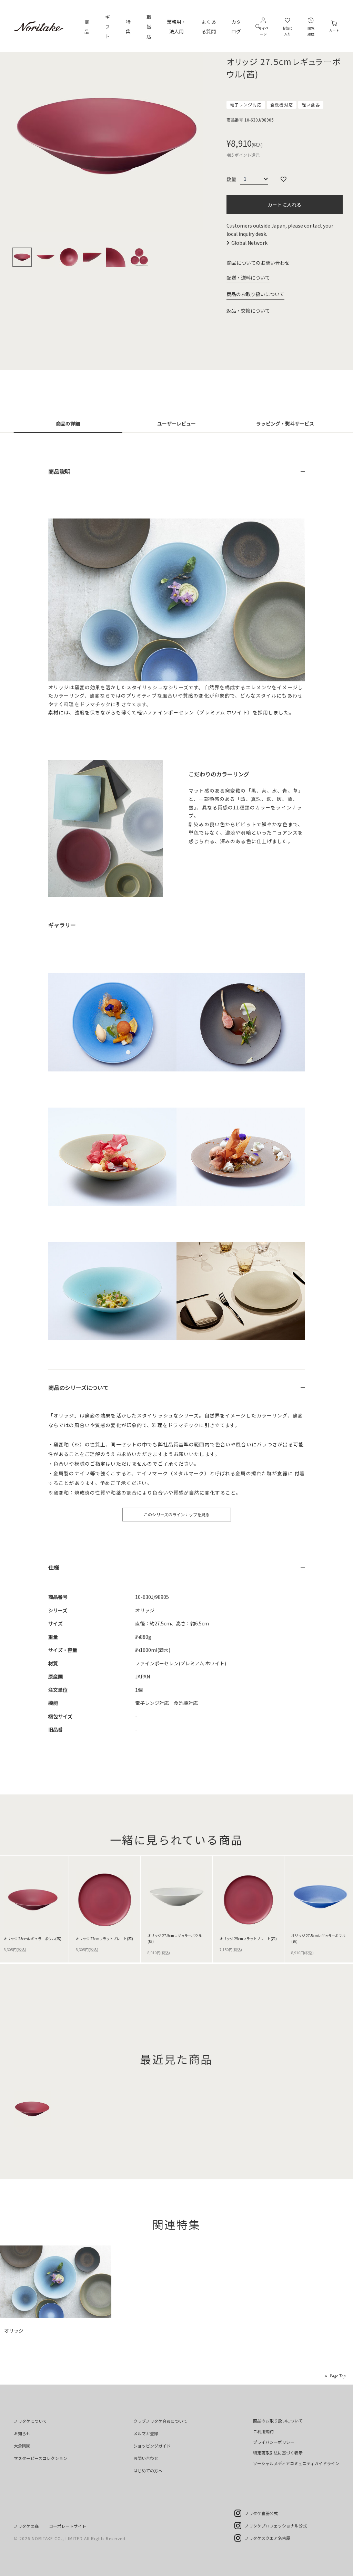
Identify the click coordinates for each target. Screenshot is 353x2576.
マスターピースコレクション (41, 2458)
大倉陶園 (22, 2446)
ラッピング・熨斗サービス (285, 423)
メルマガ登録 (146, 2433)
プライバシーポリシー (274, 2442)
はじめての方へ (148, 2470)
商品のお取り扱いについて (255, 294)
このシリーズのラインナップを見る (177, 1514)
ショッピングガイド (152, 2446)
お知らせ (22, 2433)
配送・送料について (248, 278)
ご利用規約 (263, 2431)
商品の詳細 (68, 423)
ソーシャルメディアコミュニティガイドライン (296, 2463)
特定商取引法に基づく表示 (278, 2453)
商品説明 (59, 471)
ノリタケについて (30, 2421)
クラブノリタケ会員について (160, 2421)
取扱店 (149, 27)
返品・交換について (248, 311)
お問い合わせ (146, 2458)
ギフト (108, 27)
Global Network (249, 243)
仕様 (54, 1567)
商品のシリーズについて (78, 1388)
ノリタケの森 (26, 2526)
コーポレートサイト (68, 2526)
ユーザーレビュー (176, 423)
